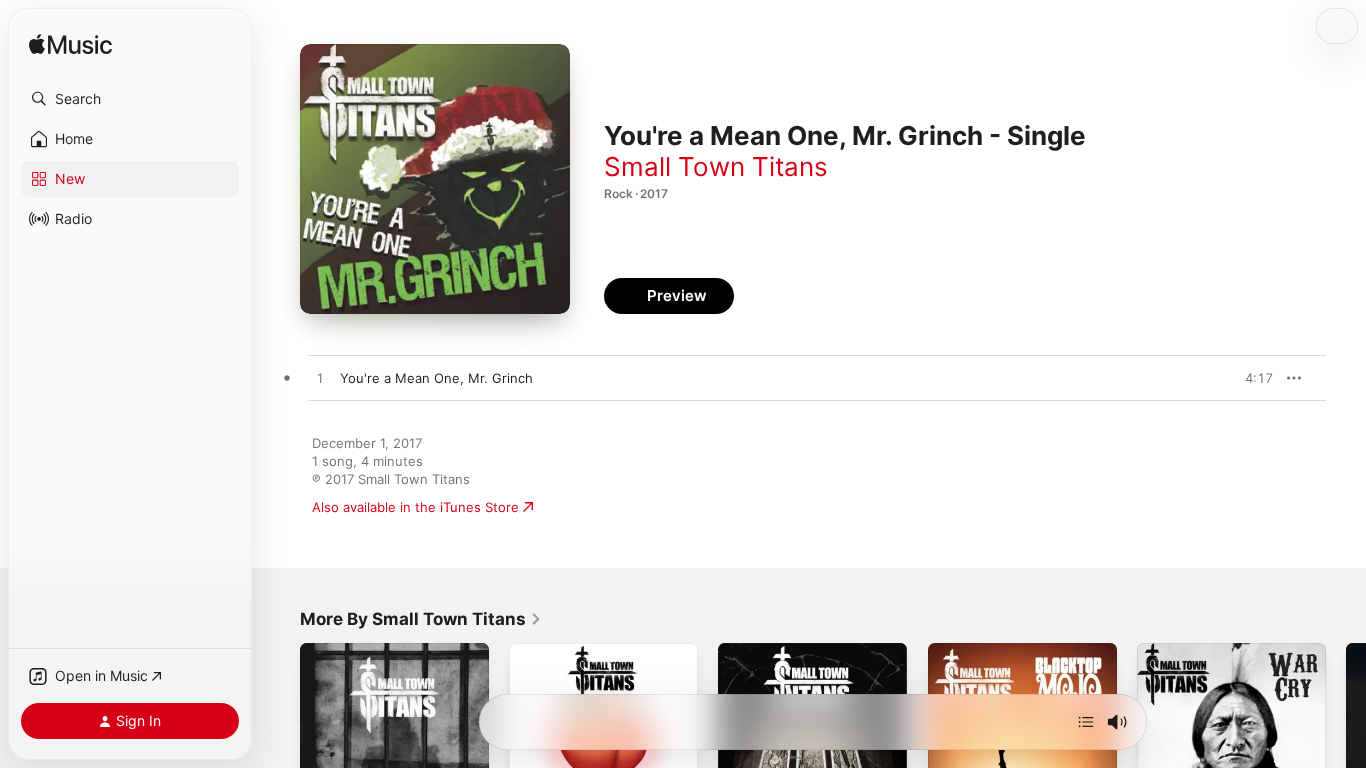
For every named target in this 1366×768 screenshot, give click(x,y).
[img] (70, 45)
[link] (421, 619)
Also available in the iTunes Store (415, 507)
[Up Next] (1086, 722)
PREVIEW (1251, 378)
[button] (130, 99)
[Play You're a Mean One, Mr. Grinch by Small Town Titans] (320, 379)
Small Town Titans (716, 166)
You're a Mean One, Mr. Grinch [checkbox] (436, 378)
